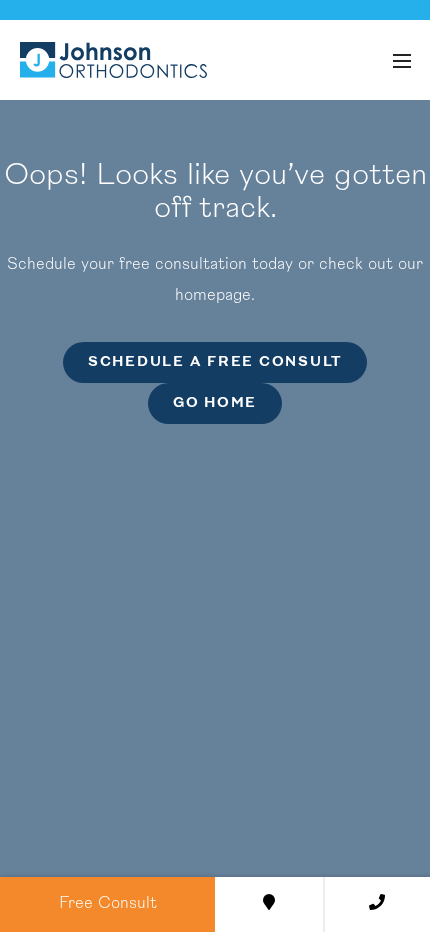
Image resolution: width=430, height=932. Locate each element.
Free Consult (108, 904)
